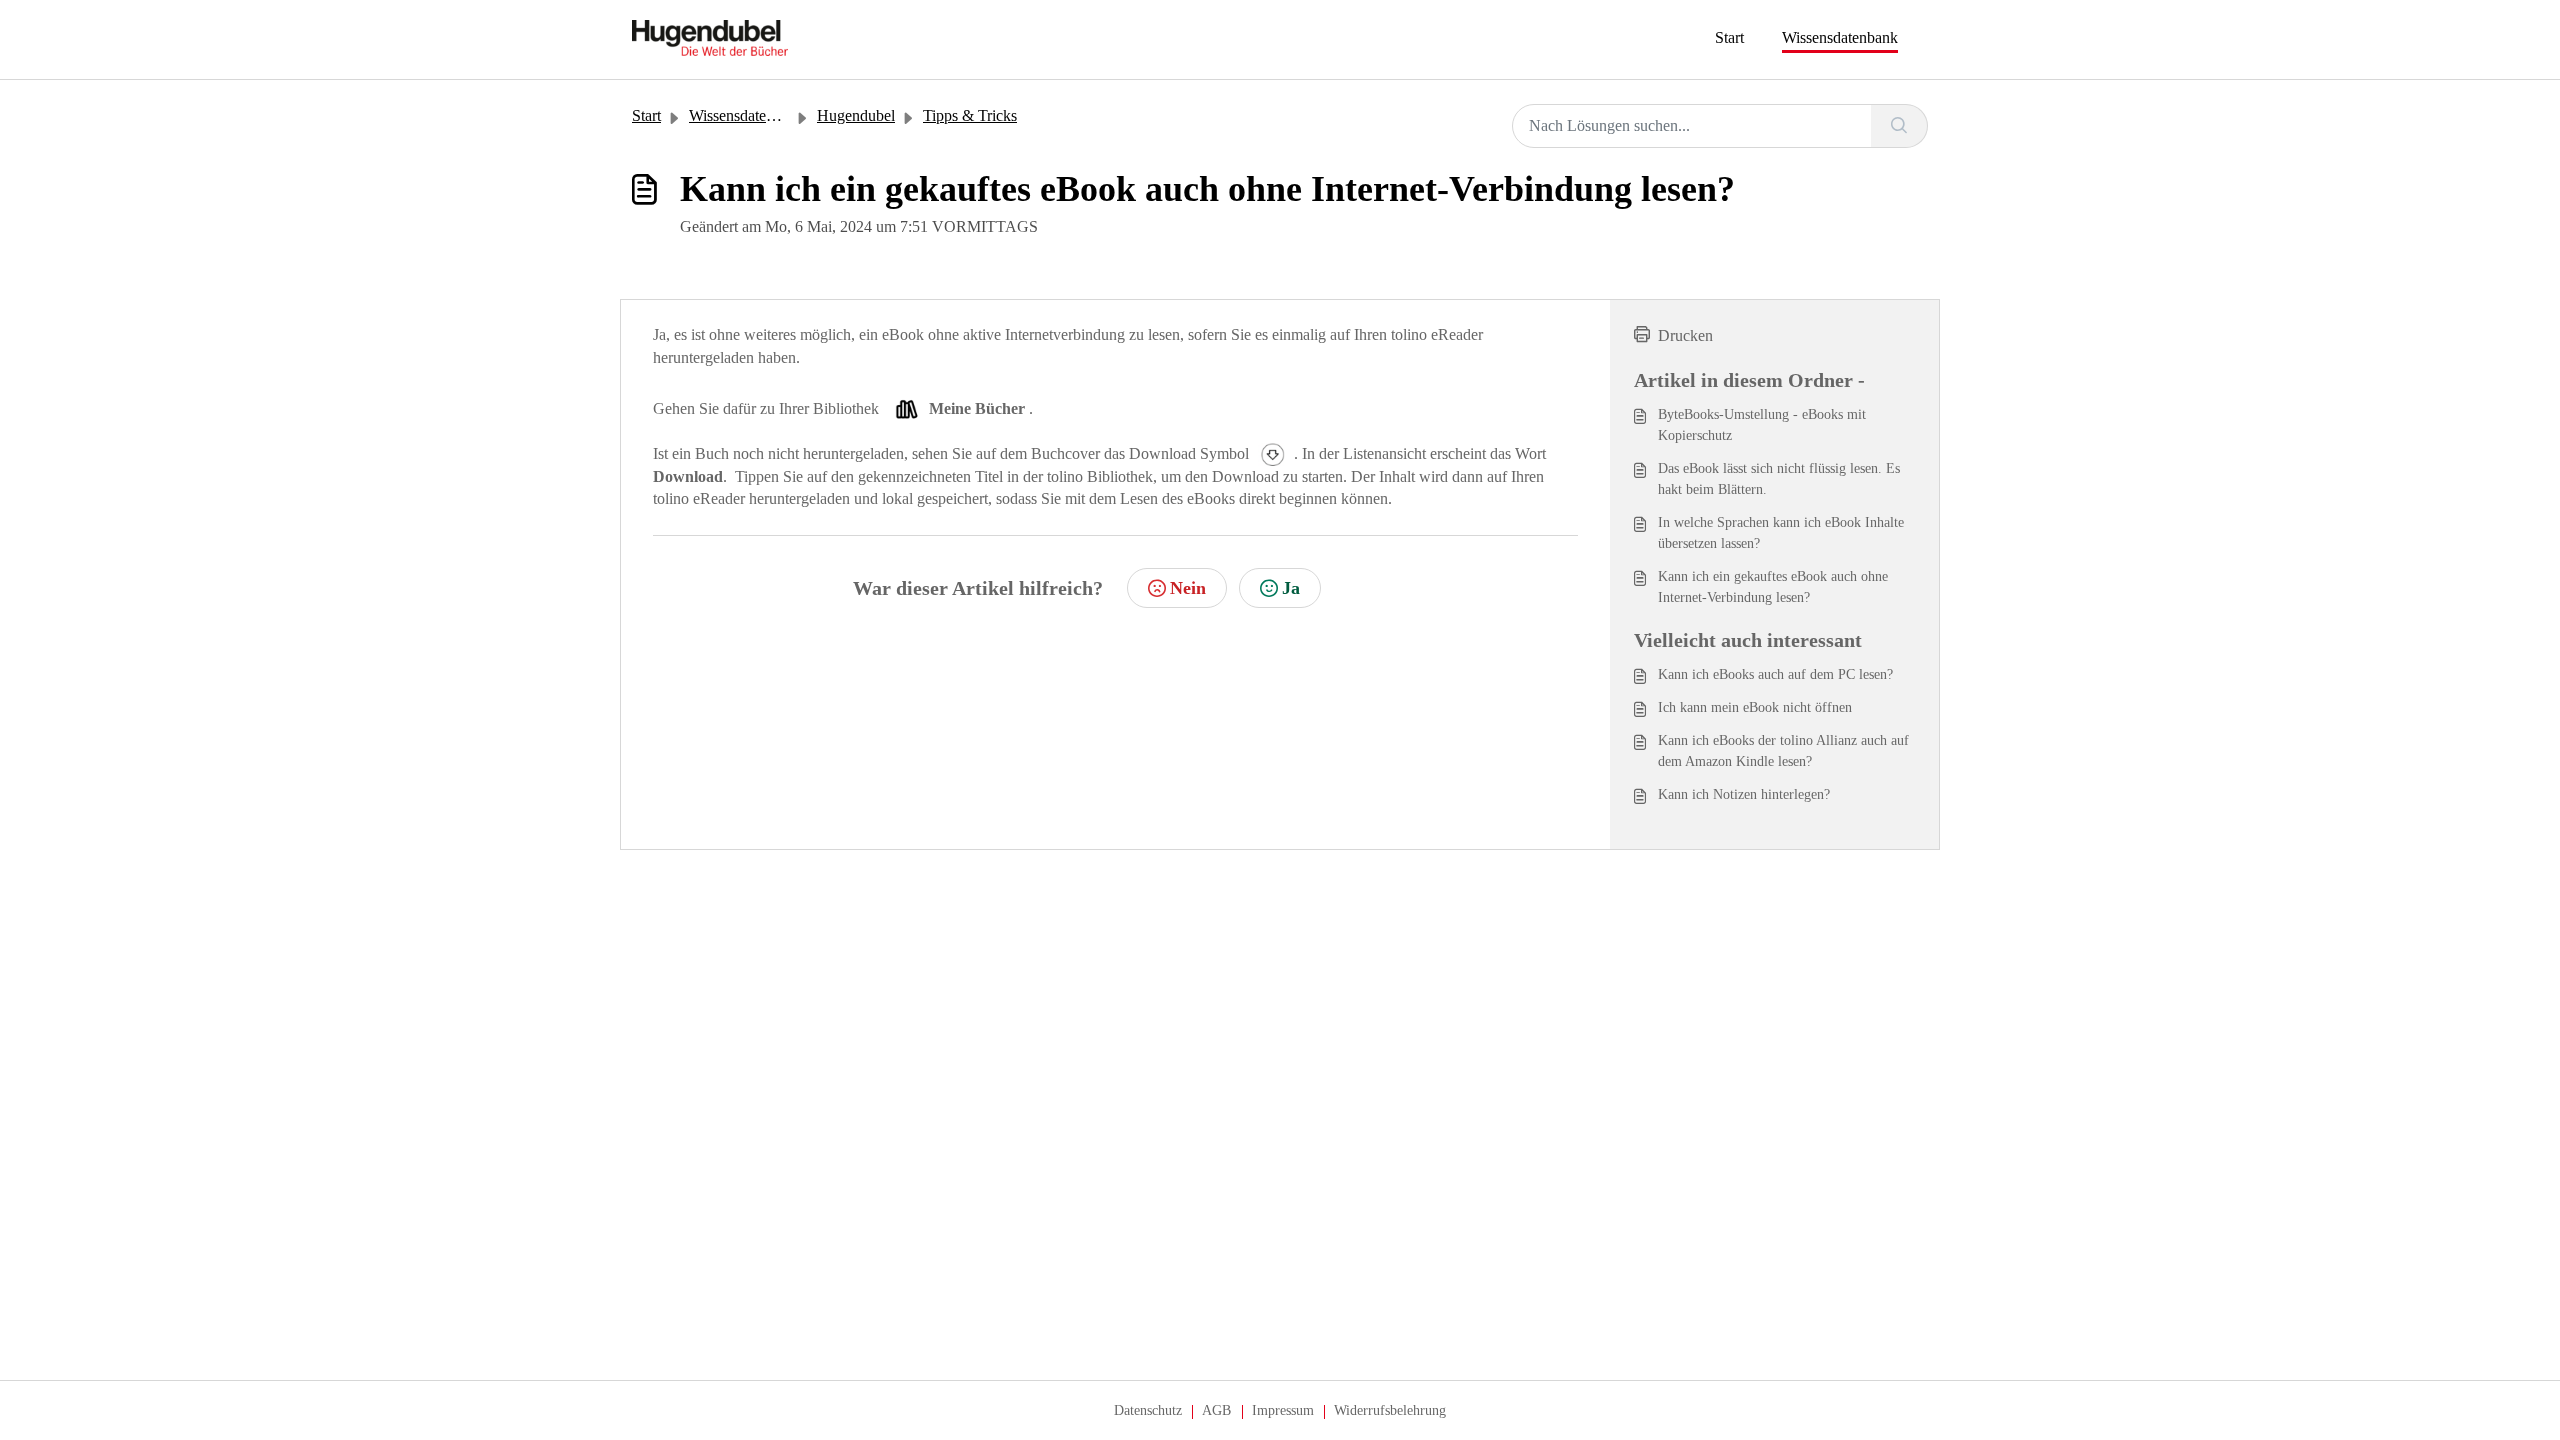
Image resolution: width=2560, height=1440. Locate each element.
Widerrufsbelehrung (1390, 1410)
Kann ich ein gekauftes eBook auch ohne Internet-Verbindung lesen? (1773, 587)
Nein (1188, 588)
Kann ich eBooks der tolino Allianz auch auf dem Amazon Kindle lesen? (1783, 751)
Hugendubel (856, 115)
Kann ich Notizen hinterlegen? (1744, 794)
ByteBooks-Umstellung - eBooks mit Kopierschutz (1762, 425)
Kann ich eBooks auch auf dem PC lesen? (1775, 674)
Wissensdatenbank (1840, 37)
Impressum (1283, 1410)
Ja (1291, 588)
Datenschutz (1148, 1410)
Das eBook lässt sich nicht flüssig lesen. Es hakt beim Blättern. (1779, 479)
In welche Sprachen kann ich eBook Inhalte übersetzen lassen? (1781, 533)
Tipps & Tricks (970, 115)
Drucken (1685, 335)
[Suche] (1899, 126)
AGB (1216, 1410)
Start (1729, 37)
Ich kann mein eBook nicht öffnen (1755, 707)
